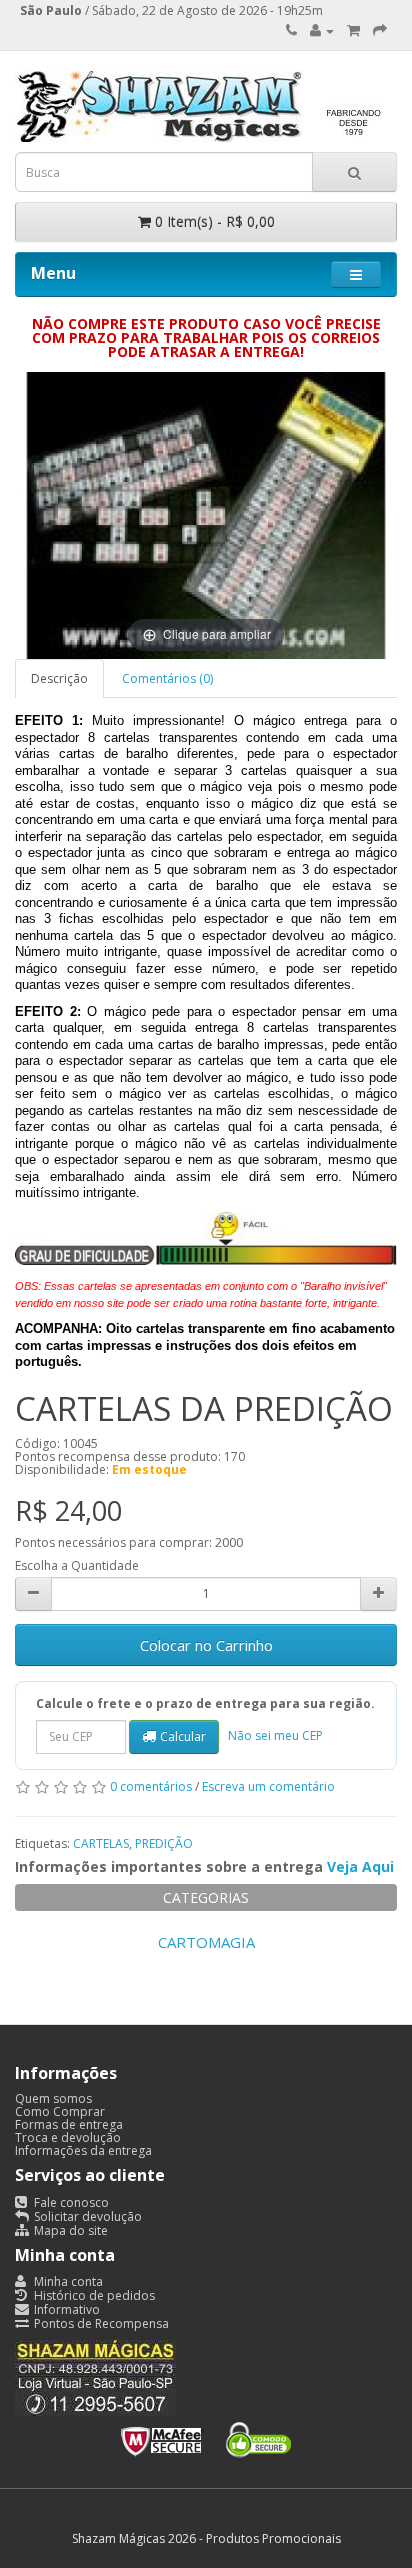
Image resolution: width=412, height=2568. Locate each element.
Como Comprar (60, 2111)
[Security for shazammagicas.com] (206, 2436)
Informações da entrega (83, 2150)
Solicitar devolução (86, 2216)
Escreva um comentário (268, 1786)
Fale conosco (70, 2202)
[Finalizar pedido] (380, 30)
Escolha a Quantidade (77, 1565)
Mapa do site (69, 2230)
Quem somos (53, 2098)
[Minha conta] (322, 30)
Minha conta (67, 2281)
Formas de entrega (69, 2124)
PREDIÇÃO (164, 1843)
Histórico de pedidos (93, 2295)
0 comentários (151, 1786)
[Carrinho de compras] (353, 30)
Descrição (59, 678)
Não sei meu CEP (275, 1735)
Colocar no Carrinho (206, 1645)
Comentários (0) (167, 678)
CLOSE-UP (354, 1942)
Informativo (65, 2309)
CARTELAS (101, 1843)
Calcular (183, 1736)
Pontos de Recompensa (100, 2323)
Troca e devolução (68, 2137)
